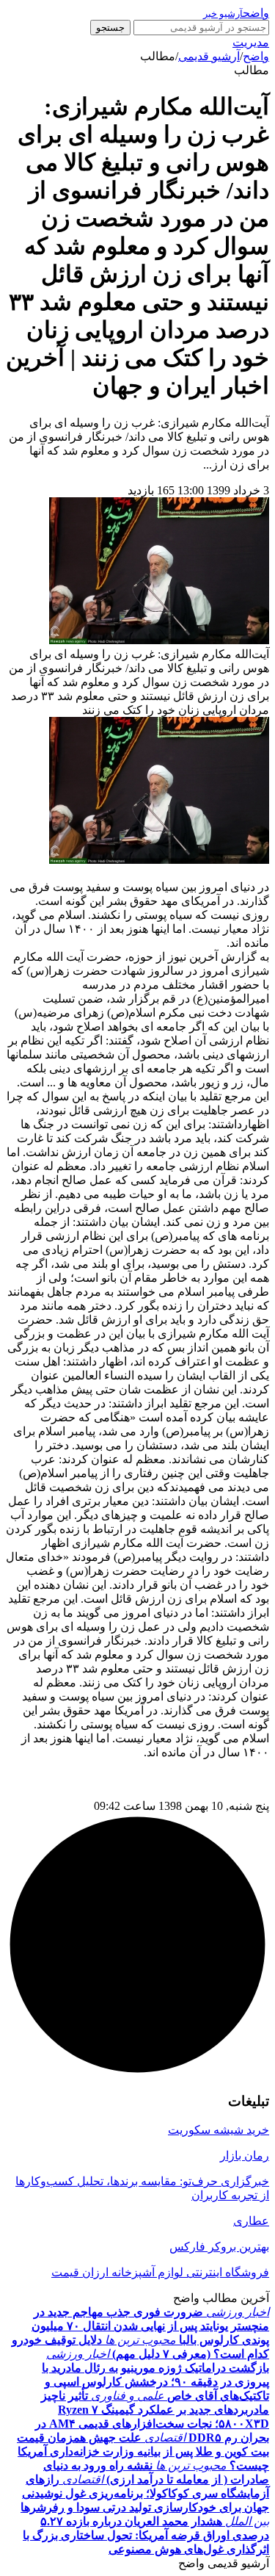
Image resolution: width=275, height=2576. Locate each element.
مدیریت (251, 42)
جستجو (110, 28)
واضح (256, 56)
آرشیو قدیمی (209, 56)
